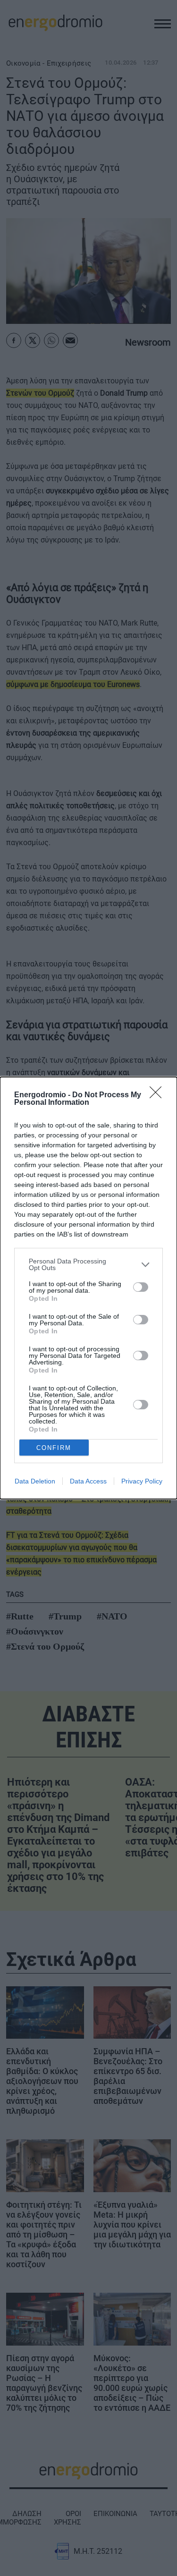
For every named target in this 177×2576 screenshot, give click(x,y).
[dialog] (88, 1288)
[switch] (141, 1287)
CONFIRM (54, 1448)
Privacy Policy (142, 1481)
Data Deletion (35, 1481)
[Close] (159, 1095)
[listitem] (88, 1264)
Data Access (88, 1481)
